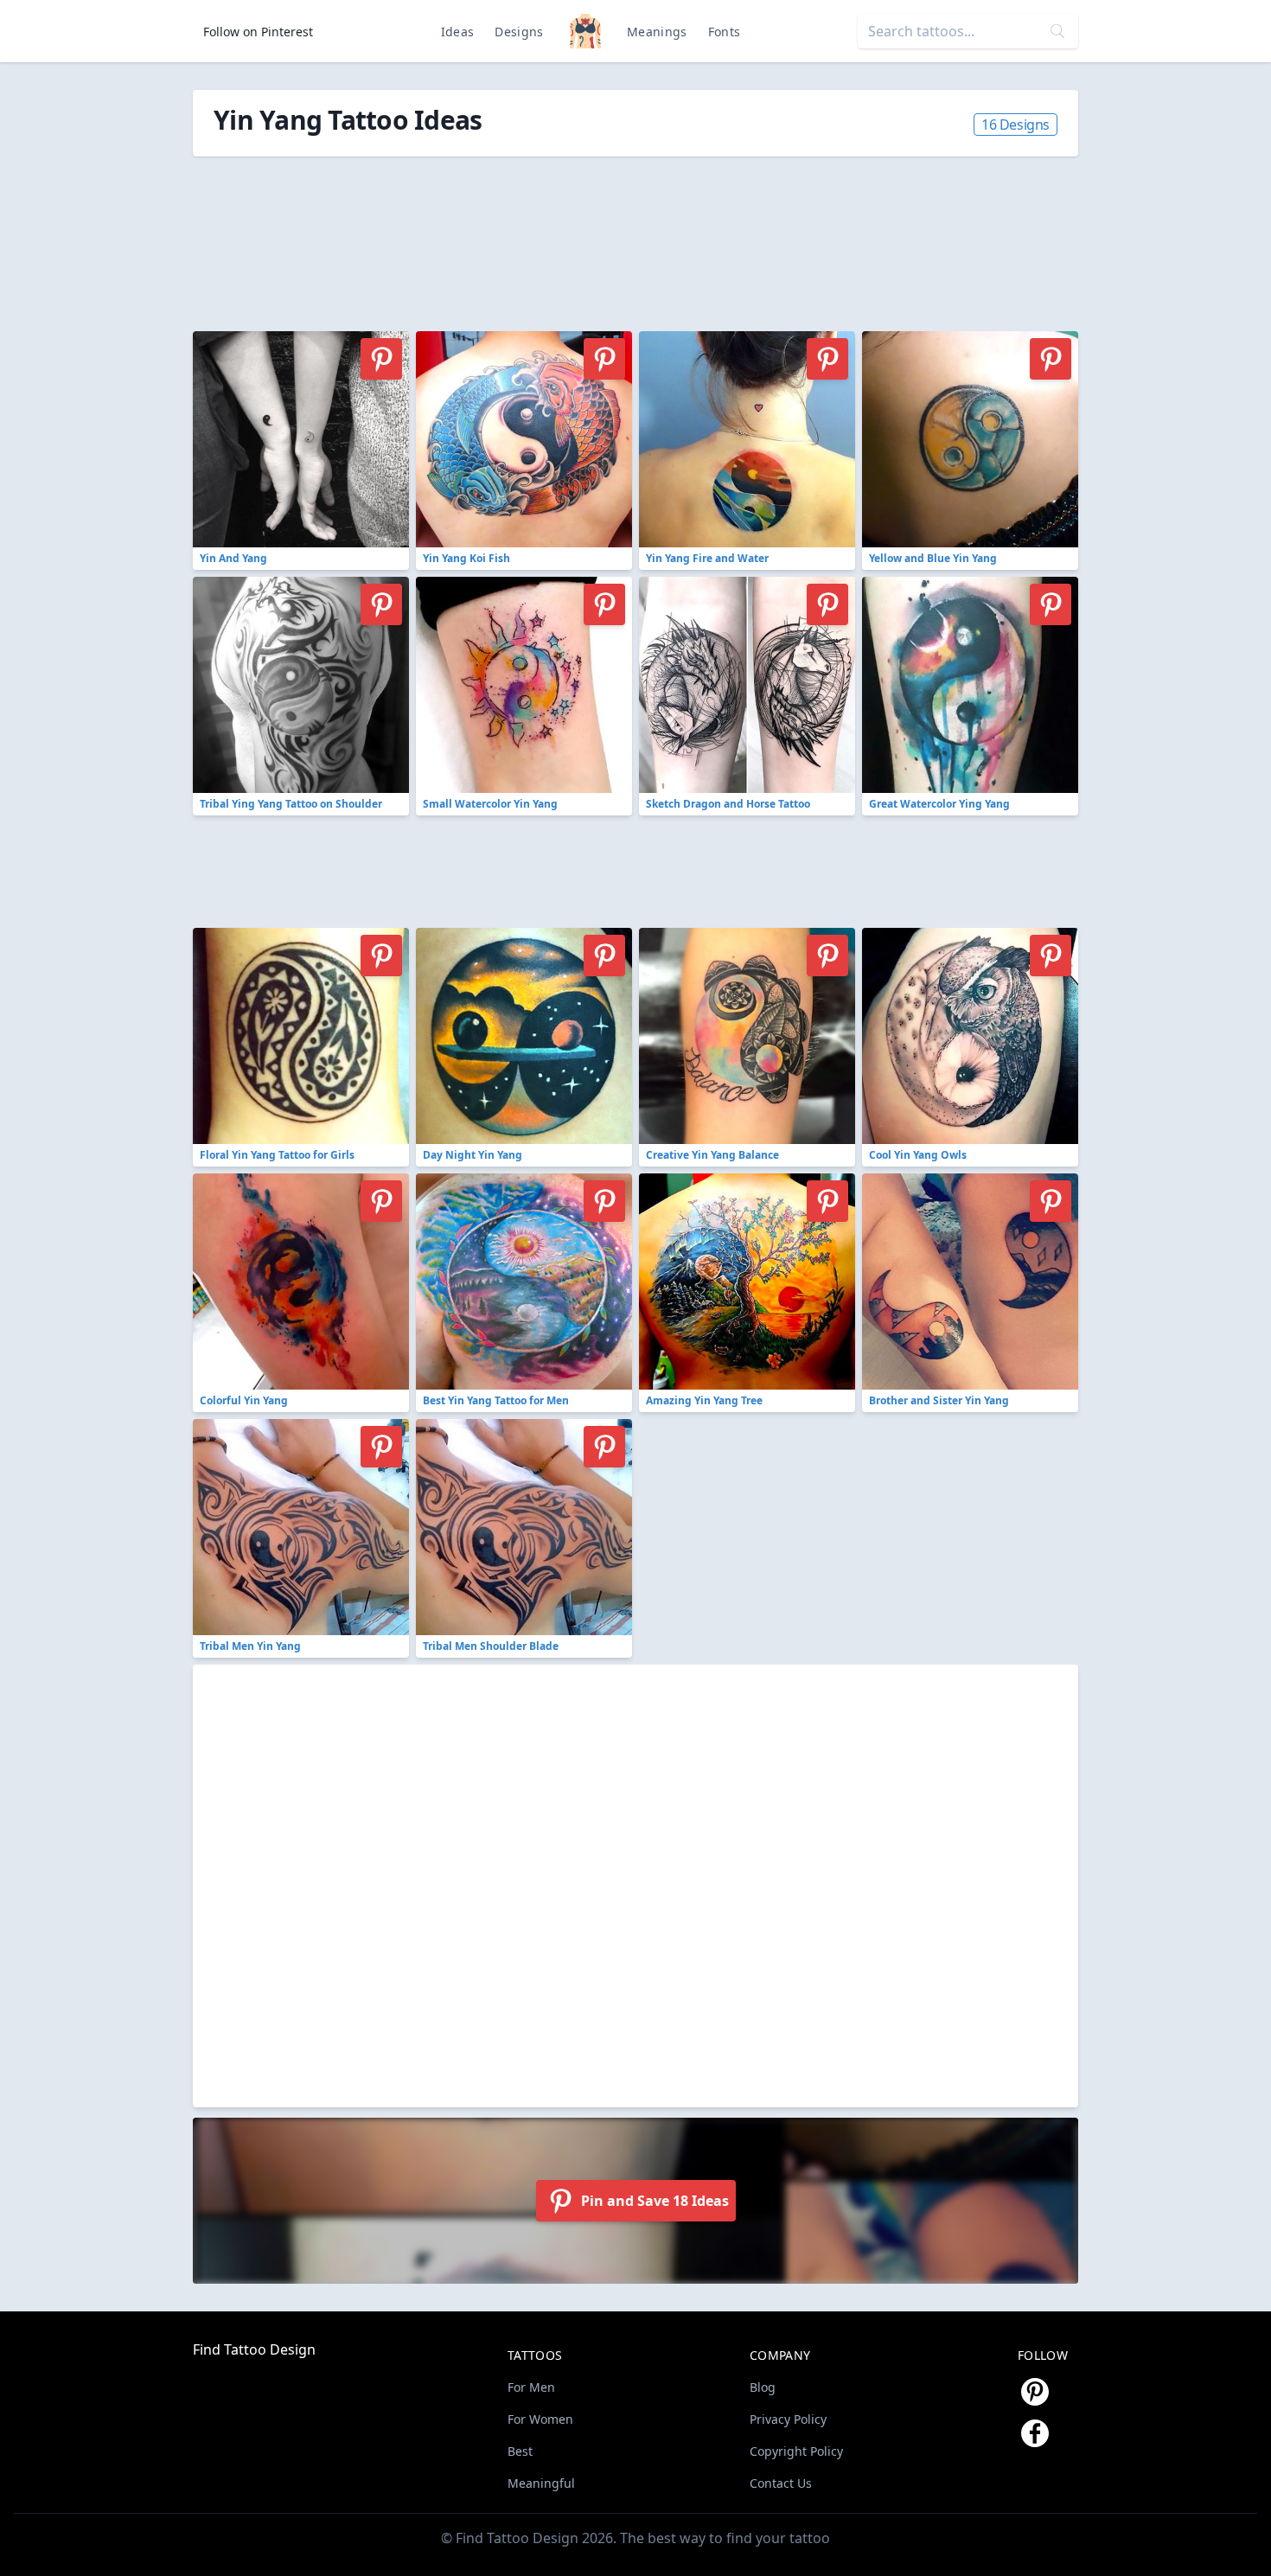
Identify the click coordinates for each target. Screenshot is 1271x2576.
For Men (531, 2387)
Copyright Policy (796, 2451)
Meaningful (541, 2483)
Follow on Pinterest (258, 32)
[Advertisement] (582, 234)
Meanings (657, 32)
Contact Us (781, 2483)
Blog (763, 2387)
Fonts (725, 32)
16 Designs (1016, 125)
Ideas (458, 32)
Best (520, 2451)
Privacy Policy (788, 2419)
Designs (519, 32)
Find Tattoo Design (254, 2349)
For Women (540, 2419)
